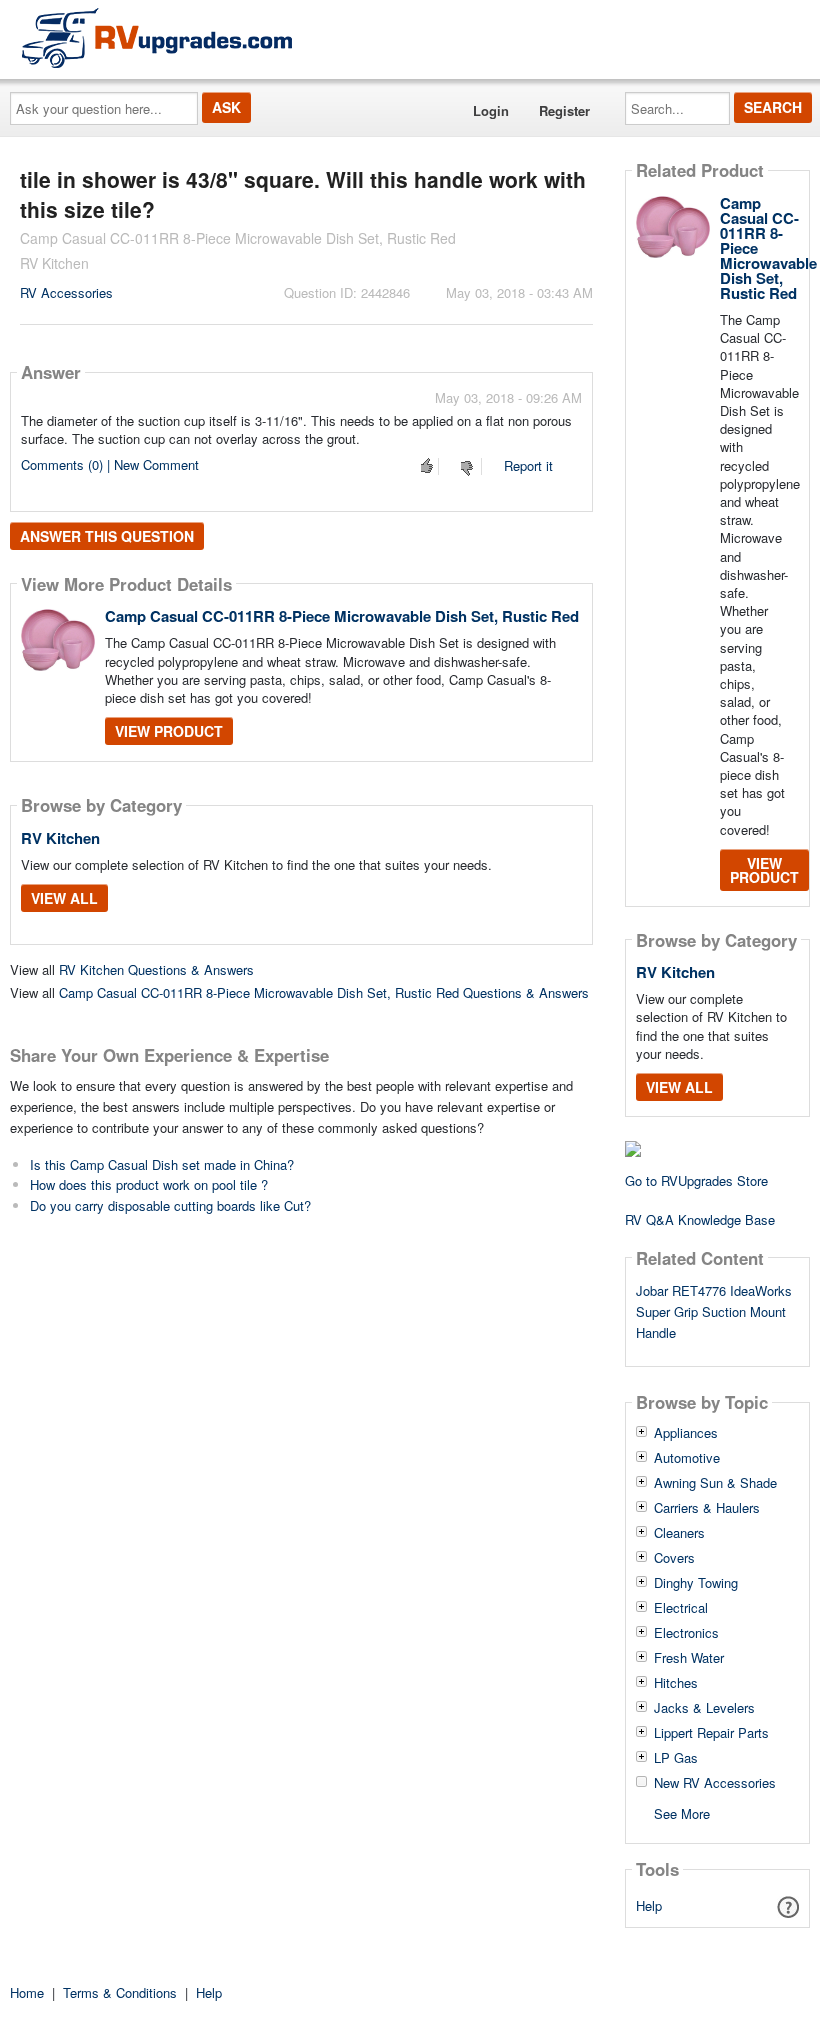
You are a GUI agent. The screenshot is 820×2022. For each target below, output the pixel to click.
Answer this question (107, 536)
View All (64, 898)
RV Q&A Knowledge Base (700, 1219)
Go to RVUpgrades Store (696, 1180)
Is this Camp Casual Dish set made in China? (162, 1164)
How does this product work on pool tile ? (149, 1184)
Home (27, 1992)
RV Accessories (66, 292)
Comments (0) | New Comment (110, 464)
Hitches (676, 1683)
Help (649, 1905)
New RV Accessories (715, 1783)
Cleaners (679, 1533)
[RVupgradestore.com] (157, 37)
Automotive (687, 1458)
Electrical (681, 1608)
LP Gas (676, 1758)
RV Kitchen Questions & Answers (156, 969)
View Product (169, 731)
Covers (674, 1558)
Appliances (686, 1433)
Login (491, 110)
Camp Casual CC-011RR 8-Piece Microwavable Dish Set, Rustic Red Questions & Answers (324, 992)
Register (564, 110)
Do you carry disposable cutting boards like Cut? (170, 1205)
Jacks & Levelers (704, 1708)
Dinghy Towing (696, 1583)
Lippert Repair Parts (711, 1733)
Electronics (686, 1633)
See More (682, 1812)
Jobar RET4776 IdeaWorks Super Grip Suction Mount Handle (714, 1311)
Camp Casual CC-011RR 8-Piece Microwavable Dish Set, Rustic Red (342, 616)
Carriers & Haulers (707, 1508)
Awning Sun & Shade (715, 1483)
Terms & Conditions (120, 1992)
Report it (528, 465)
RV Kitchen (60, 838)
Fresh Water (689, 1658)
